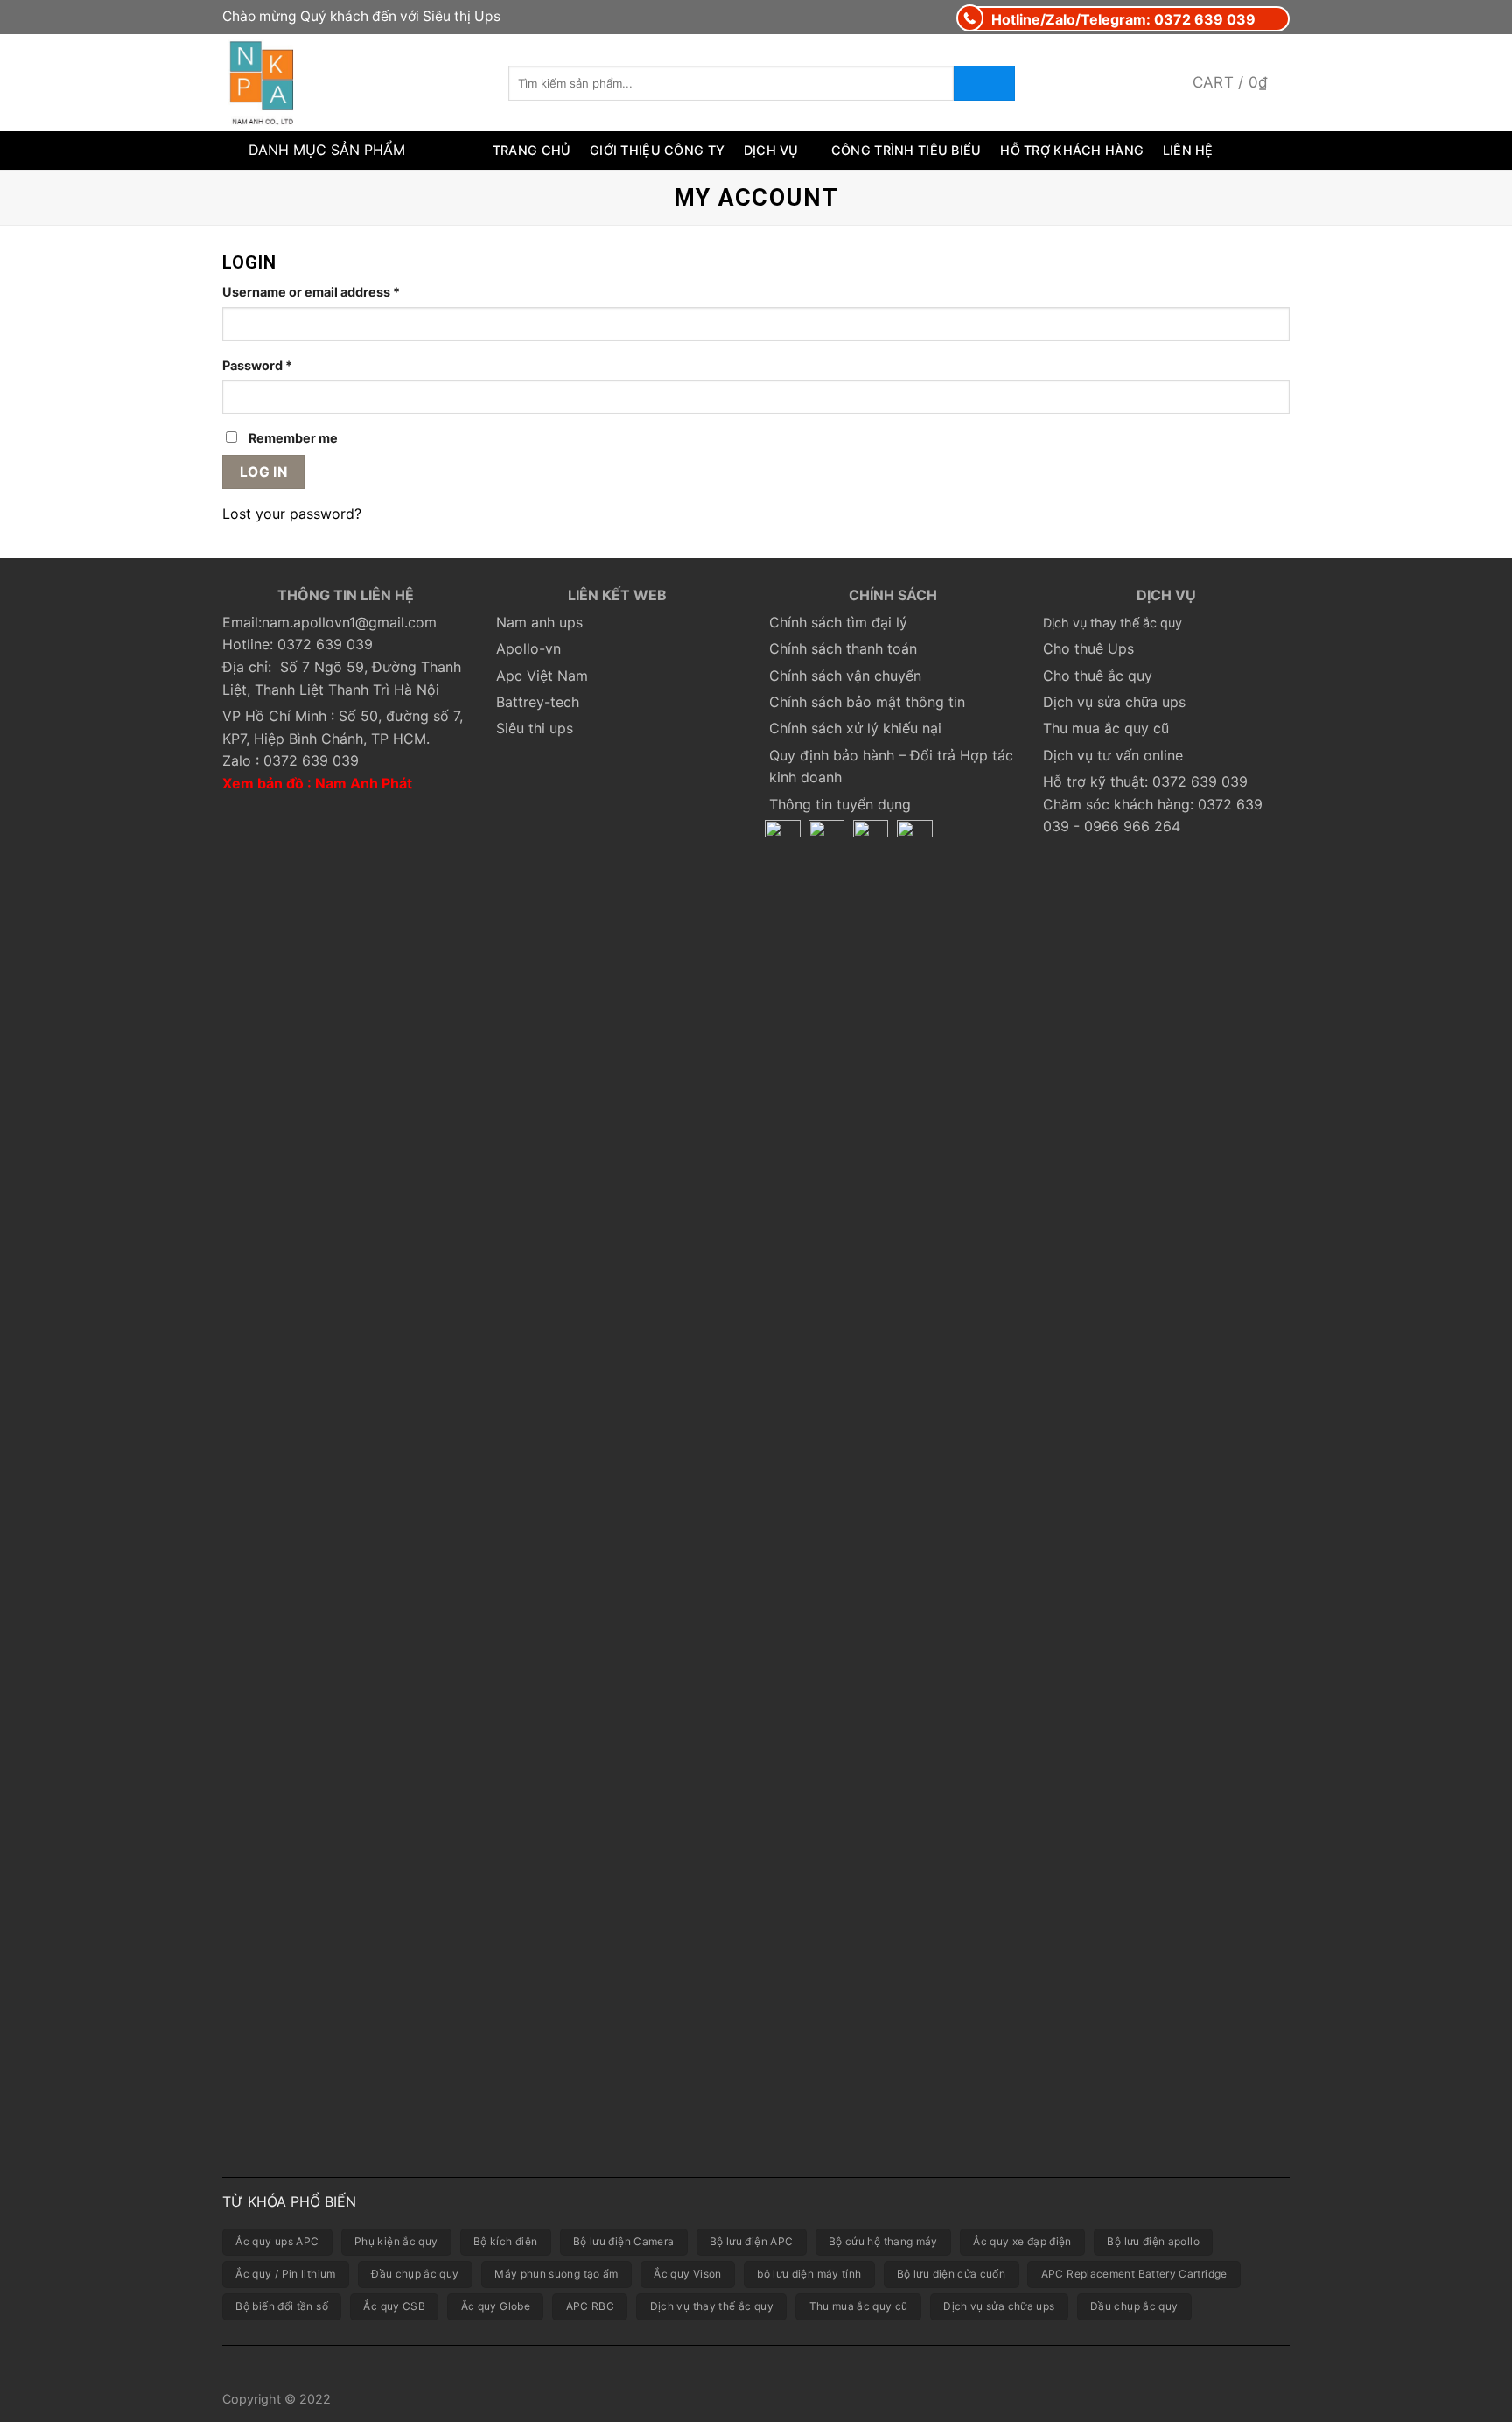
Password (257, 365)
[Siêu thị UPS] (352, 83)
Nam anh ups (539, 622)
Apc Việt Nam (542, 675)
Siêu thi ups (535, 728)
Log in (264, 472)
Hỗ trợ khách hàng (1072, 150)
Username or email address (311, 292)
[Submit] (984, 83)
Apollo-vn (528, 648)
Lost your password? (292, 514)
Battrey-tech (538, 702)
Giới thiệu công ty (657, 150)
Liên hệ (1188, 150)
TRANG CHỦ (532, 150)
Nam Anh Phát (364, 783)
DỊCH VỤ (771, 150)
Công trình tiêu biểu (906, 150)
